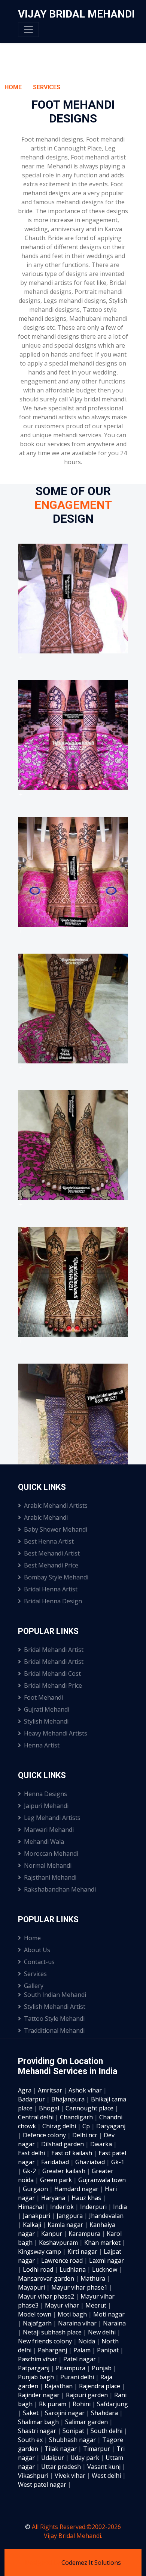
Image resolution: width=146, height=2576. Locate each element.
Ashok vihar (86, 2090)
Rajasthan (59, 2386)
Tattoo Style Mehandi (54, 2019)
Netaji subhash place (53, 2332)
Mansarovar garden (47, 2278)
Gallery (34, 1986)
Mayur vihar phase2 (47, 2296)
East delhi (32, 2153)
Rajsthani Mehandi (50, 1877)
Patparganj (34, 2368)
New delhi (103, 2332)
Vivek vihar (71, 2476)
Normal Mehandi (48, 1865)
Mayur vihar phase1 (80, 2287)
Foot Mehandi (43, 1697)
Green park (57, 2180)
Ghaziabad (91, 2162)
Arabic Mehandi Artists (56, 1505)
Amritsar (51, 2090)
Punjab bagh (37, 2377)
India (120, 2207)
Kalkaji (33, 2225)
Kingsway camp (40, 2252)
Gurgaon (36, 2189)
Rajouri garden (88, 2395)
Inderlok (63, 2207)
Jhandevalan (106, 2216)
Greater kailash (65, 2171)
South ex (31, 2440)
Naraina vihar (78, 2323)
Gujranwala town (102, 2180)
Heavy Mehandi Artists (56, 1733)
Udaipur (53, 2458)
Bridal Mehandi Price (53, 1685)
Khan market (103, 2243)
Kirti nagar (83, 2252)
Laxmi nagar (107, 2260)
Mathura (94, 2278)
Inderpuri (94, 2207)
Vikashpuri (34, 2476)
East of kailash (72, 2153)
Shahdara (105, 2413)
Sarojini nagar (66, 2413)
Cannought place (90, 2108)
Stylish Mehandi (46, 1721)
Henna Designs (45, 1794)
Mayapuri (32, 2287)
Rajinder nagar (39, 2395)
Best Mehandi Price (51, 1565)
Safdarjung (112, 2404)
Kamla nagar (66, 2225)
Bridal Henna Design (53, 1601)
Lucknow (105, 2269)
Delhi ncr (86, 2135)
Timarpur (97, 2449)
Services (47, 87)
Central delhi (36, 2117)
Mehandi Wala (44, 1842)
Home (13, 87)
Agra (25, 2090)
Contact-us (39, 1962)
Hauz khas (87, 2198)
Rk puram (53, 2404)
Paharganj (53, 2350)
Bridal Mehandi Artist (54, 1650)
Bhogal (50, 2108)
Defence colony (45, 2135)
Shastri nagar (38, 2431)
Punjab (102, 2368)
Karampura (85, 2234)
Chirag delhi (60, 2126)
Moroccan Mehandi (51, 1853)
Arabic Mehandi (46, 1517)
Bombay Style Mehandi (56, 1577)
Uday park (86, 2458)
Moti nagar (109, 2314)
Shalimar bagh (39, 2422)
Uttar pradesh (62, 2467)
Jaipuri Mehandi (46, 1806)
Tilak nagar (61, 2449)
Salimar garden (87, 2422)
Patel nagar (80, 2359)
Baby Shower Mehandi (56, 1529)
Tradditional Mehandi (54, 2030)
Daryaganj (111, 2126)
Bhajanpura (69, 2099)
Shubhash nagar (73, 2440)
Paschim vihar (38, 2359)
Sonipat (74, 2431)
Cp (87, 2126)
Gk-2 (30, 2171)
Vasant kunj (105, 2467)
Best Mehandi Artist (52, 1553)
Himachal (32, 2207)
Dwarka (102, 2144)
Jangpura (70, 2216)
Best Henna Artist (49, 1541)
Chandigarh (77, 2117)
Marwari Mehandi (49, 1830)
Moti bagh (73, 2314)
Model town (35, 2314)
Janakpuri (37, 2216)
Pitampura (71, 2368)
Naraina (114, 2323)
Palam (83, 2350)
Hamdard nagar (77, 2189)
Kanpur (52, 2234)
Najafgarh (38, 2323)
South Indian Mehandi (55, 1995)
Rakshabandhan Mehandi (60, 1889)
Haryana (54, 2198)
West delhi (107, 2476)
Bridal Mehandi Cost (52, 1674)
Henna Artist (42, 1745)
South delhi (107, 2431)
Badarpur (32, 2099)
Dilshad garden (63, 2144)
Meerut (97, 2305)
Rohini (82, 2404)
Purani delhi (78, 2377)
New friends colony (46, 2341)
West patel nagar (43, 2485)
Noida (87, 2341)
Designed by (43, 2563)
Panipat (109, 2350)
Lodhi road (39, 2269)
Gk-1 (118, 2162)
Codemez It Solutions (91, 2563)
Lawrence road (63, 2260)
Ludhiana (73, 2269)
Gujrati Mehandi (47, 1709)
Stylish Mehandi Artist (55, 2007)
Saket (31, 2413)
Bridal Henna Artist (51, 1589)
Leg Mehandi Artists (52, 1818)
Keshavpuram (59, 2243)
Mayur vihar (63, 2305)
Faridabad (56, 2162)
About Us (37, 1950)
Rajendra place (100, 2386)
